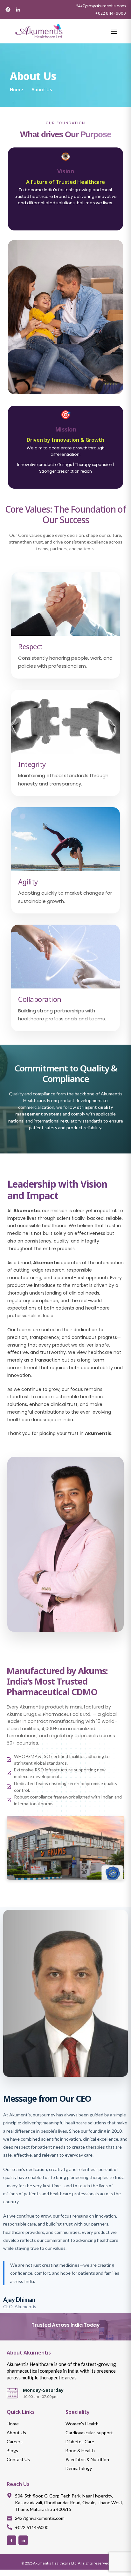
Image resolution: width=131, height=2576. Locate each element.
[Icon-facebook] (11, 2540)
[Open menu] (112, 31)
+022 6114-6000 (110, 13)
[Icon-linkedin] (23, 2540)
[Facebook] (8, 10)
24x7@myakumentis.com (101, 6)
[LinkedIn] (18, 10)
